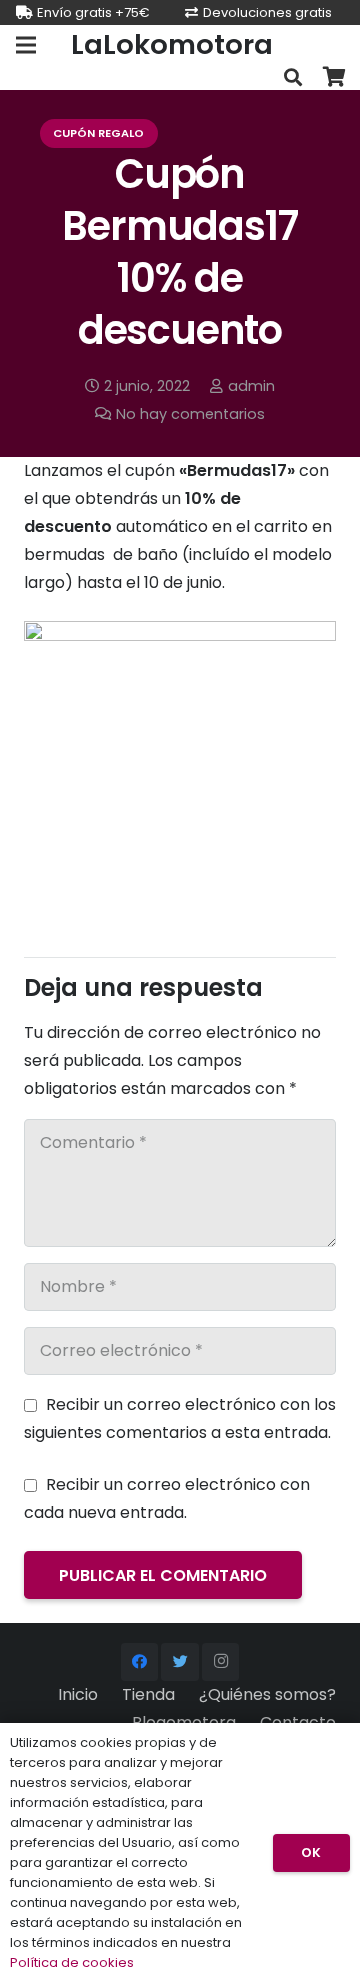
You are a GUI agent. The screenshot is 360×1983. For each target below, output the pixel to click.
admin (251, 386)
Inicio (78, 1694)
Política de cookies (72, 1962)
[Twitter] (180, 1662)
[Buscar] (293, 77)
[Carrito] (335, 77)
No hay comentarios (190, 414)
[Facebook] (140, 1662)
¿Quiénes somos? (267, 1694)
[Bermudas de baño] (180, 635)
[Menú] (26, 45)
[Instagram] (221, 1662)
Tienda (148, 1694)
